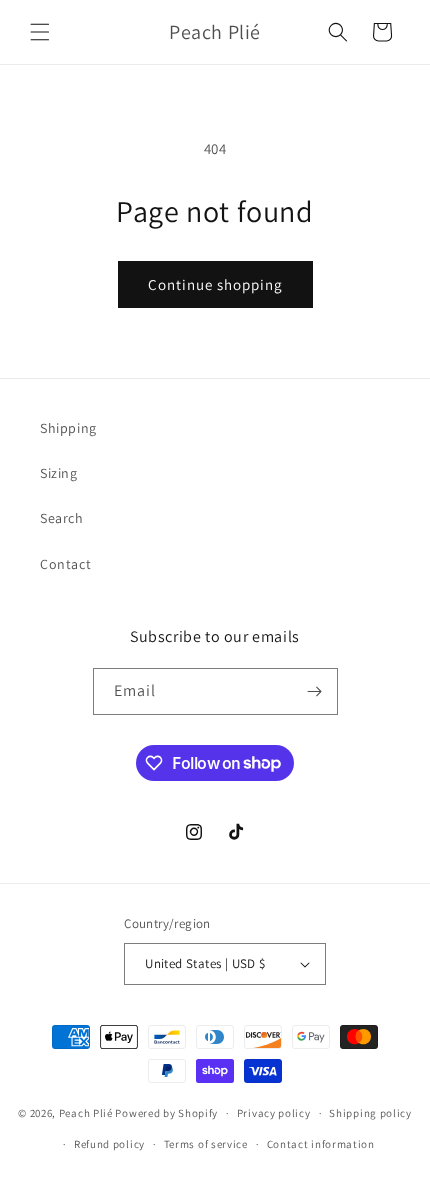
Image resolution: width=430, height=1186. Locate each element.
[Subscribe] (315, 691)
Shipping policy (370, 1113)
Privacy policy (274, 1113)
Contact (65, 564)
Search (62, 518)
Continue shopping (215, 284)
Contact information (321, 1144)
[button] (40, 32)
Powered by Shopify (166, 1113)
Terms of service (206, 1144)
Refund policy (109, 1144)
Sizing (59, 473)
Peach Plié (86, 1113)
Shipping (68, 428)
